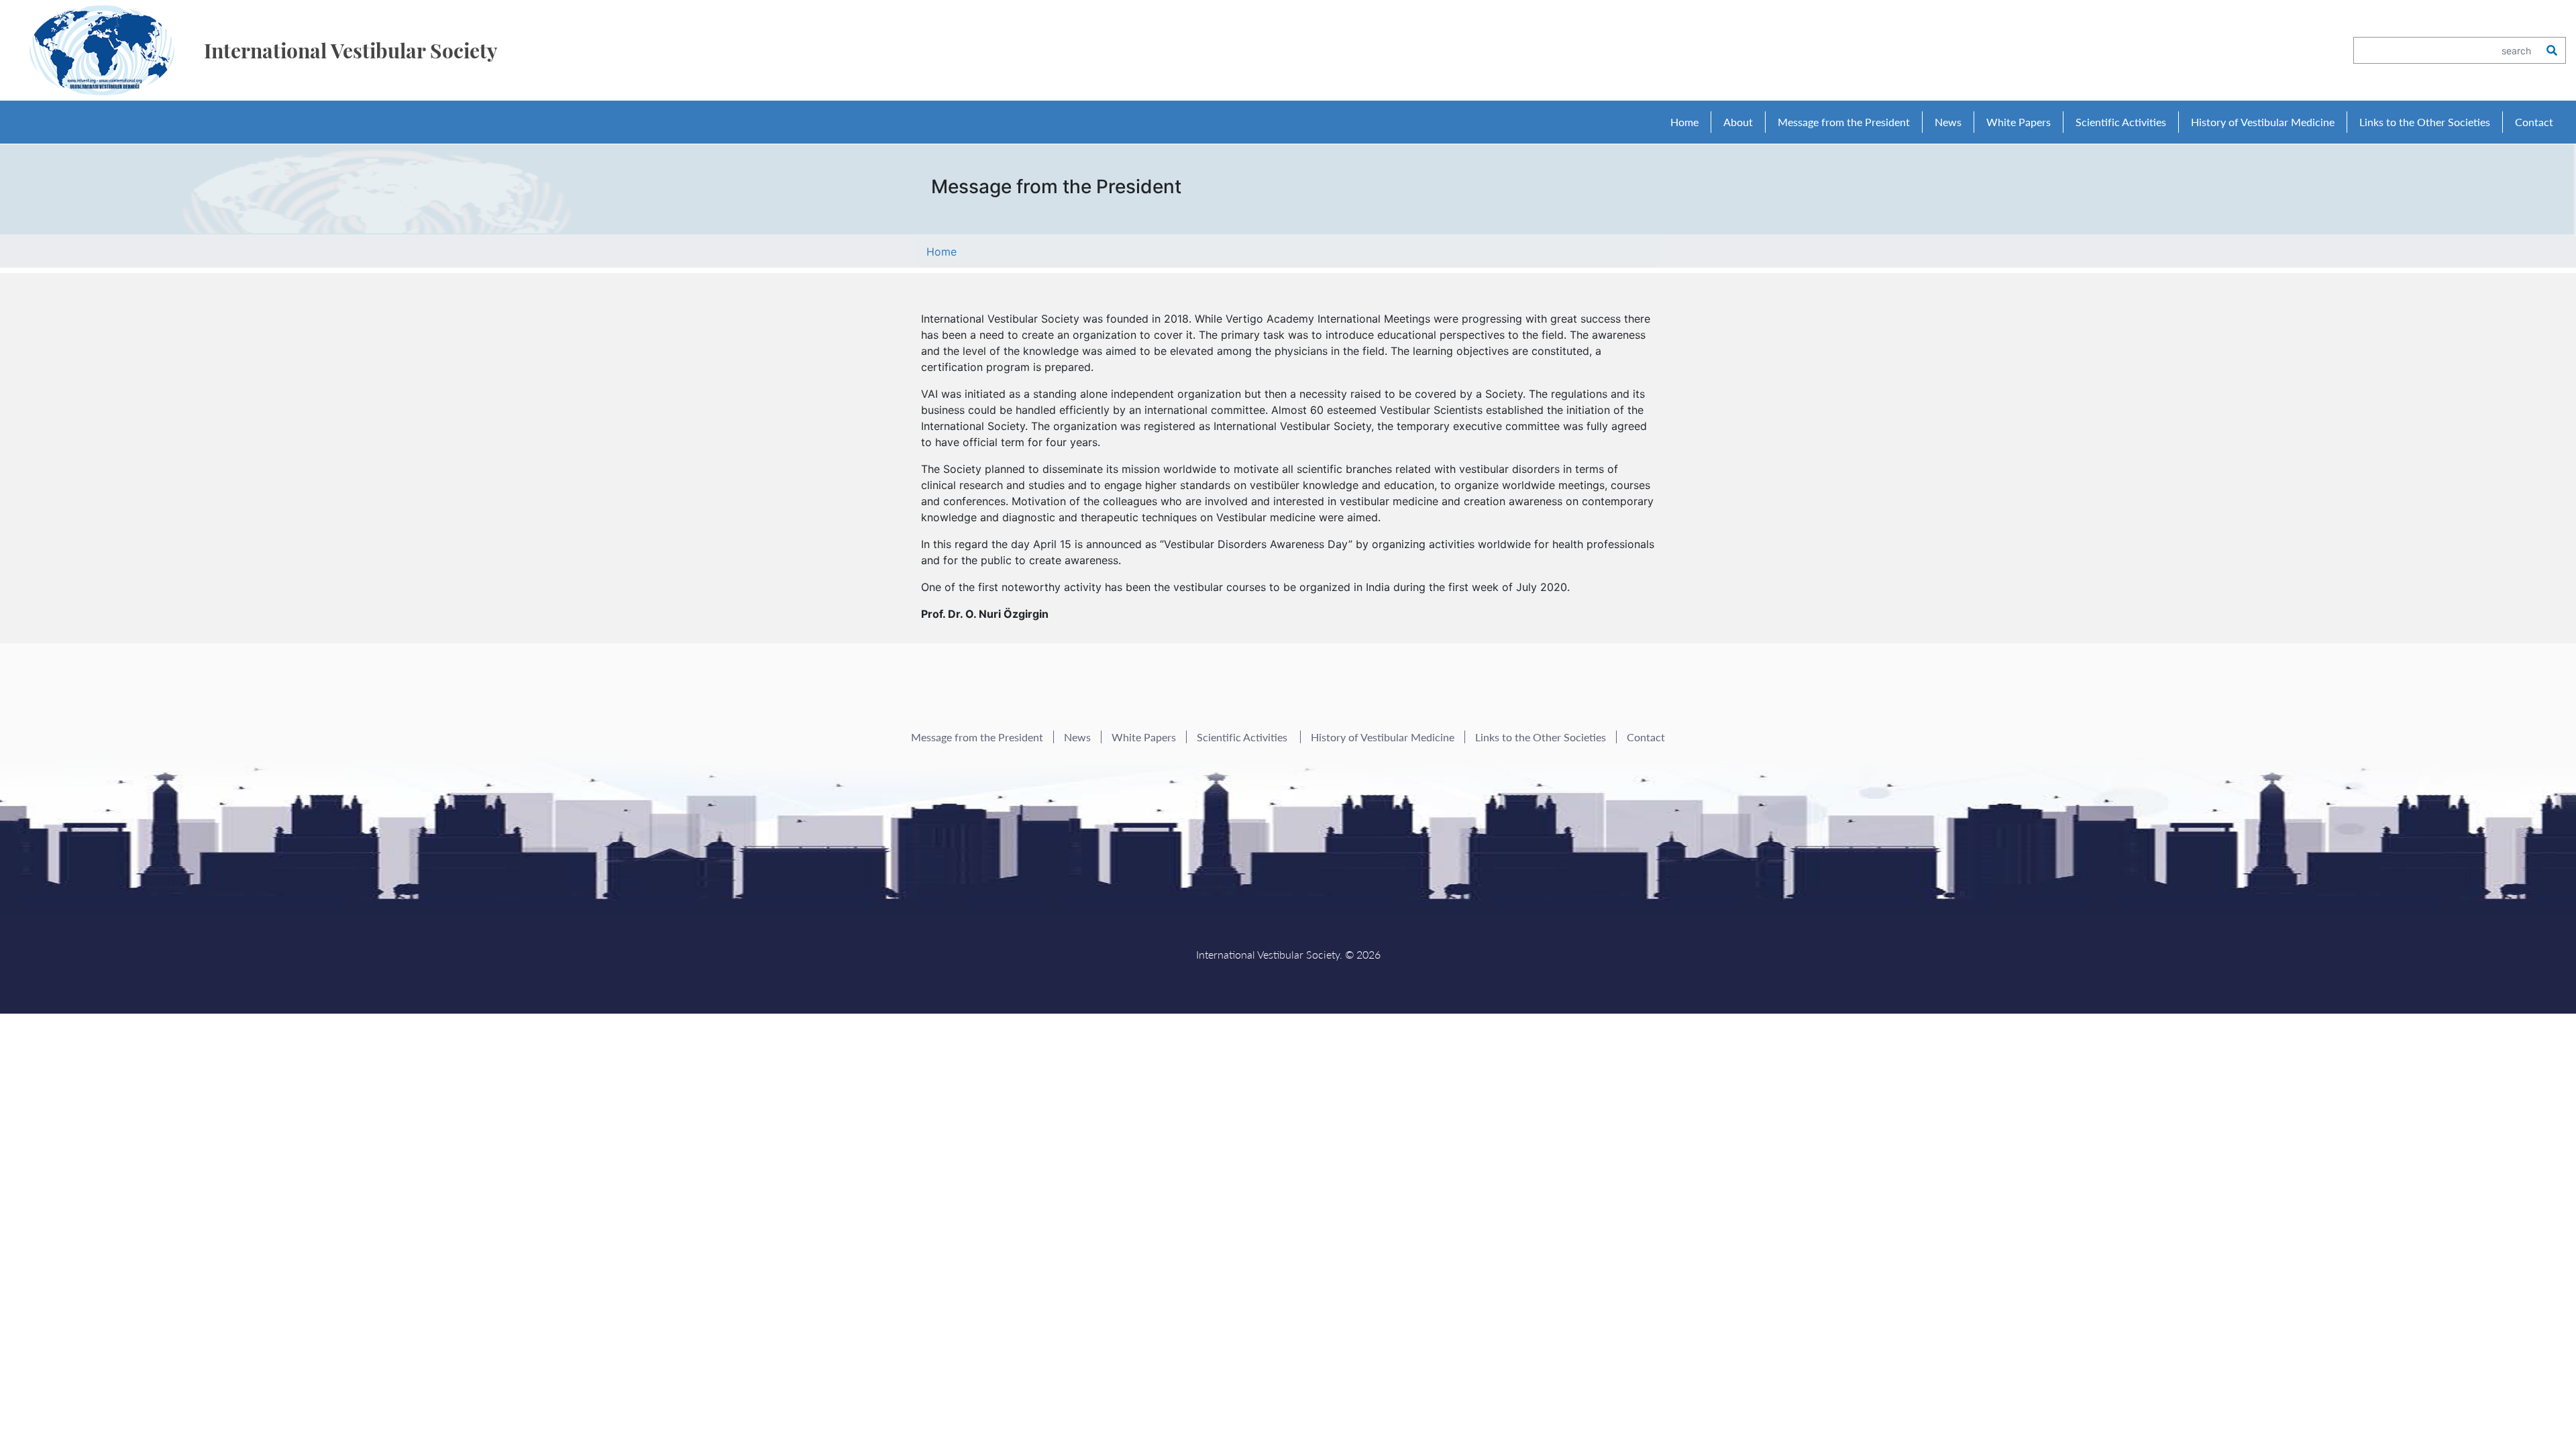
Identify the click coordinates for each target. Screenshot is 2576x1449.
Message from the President (1844, 122)
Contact (2534, 122)
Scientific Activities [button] (2121, 122)
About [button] (1738, 122)
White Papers (2019, 122)
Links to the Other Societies (2425, 122)
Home (1684, 122)
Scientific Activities (1243, 737)
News (1948, 122)
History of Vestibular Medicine (2263, 122)
